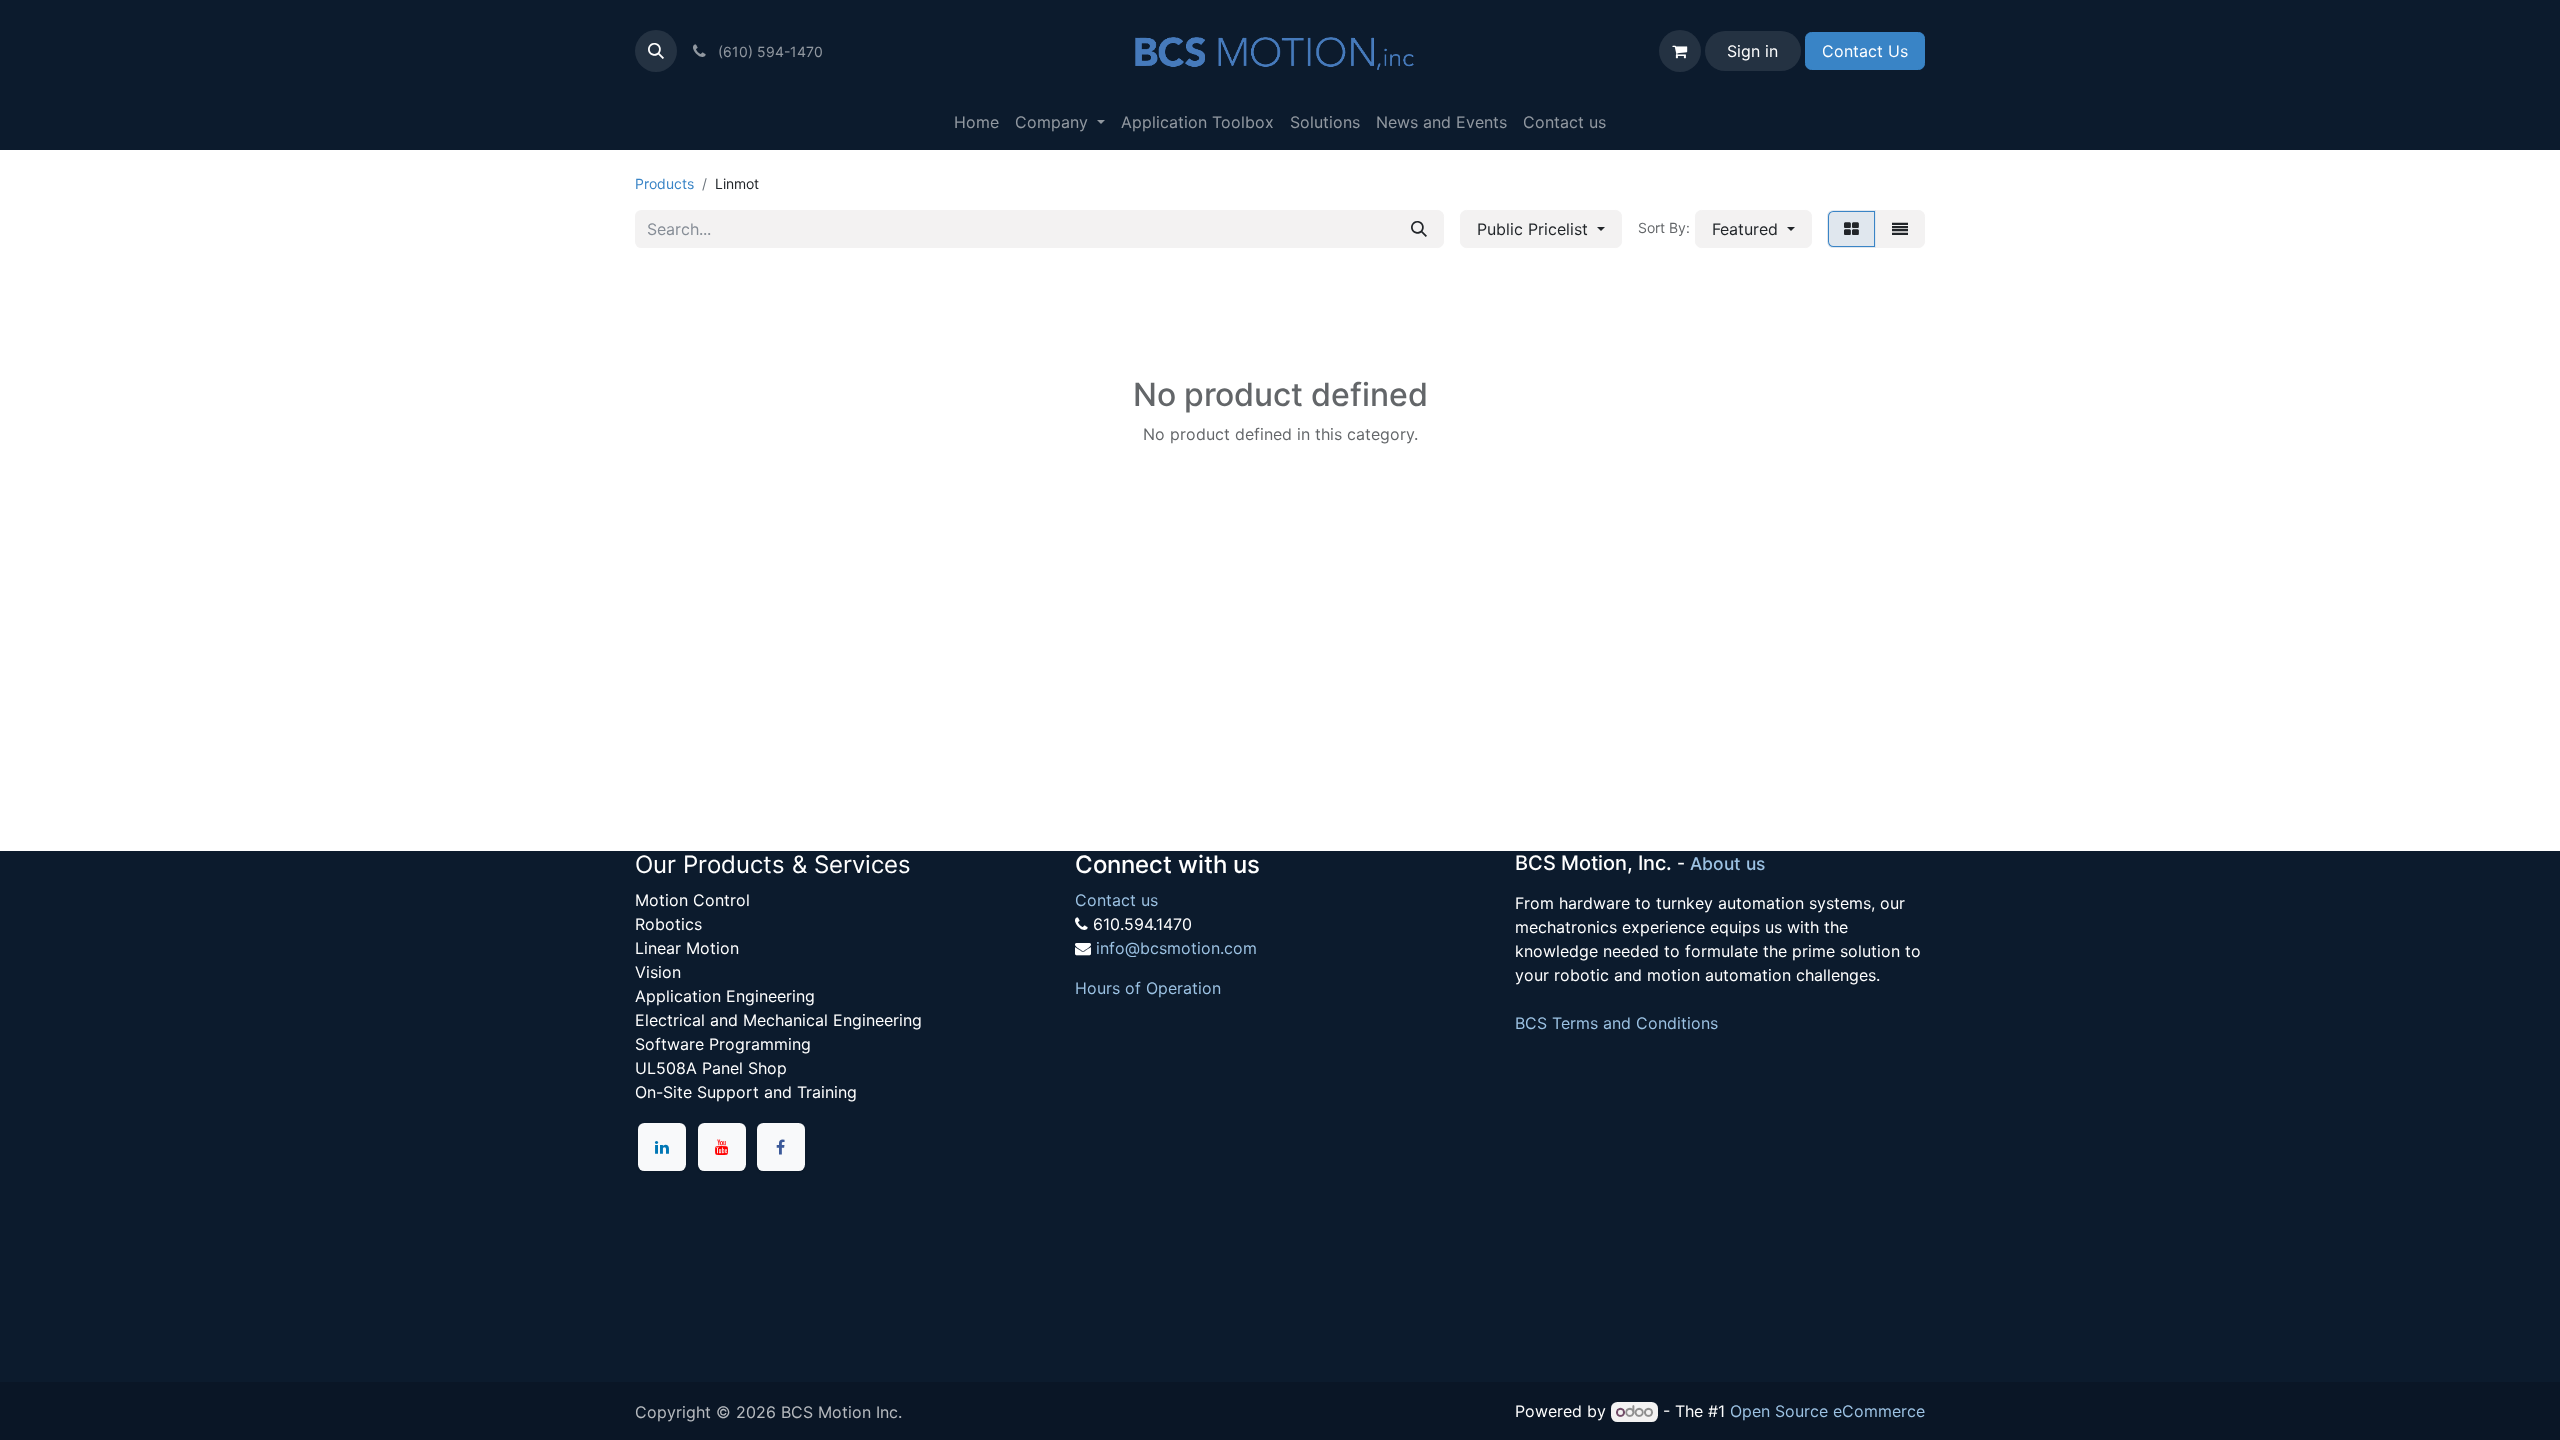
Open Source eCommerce (1827, 1411)
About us (1727, 863)
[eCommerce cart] (1680, 51)
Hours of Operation (1148, 988)
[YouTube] (722, 1147)
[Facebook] (781, 1147)
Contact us (1116, 900)
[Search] (1419, 229)
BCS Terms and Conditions (1616, 1023)
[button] (656, 51)
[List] (1900, 229)
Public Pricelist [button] (1535, 229)
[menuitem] (976, 122)
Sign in (1752, 51)
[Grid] (1851, 229)
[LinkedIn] (662, 1147)
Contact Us (1865, 51)
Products (664, 183)
